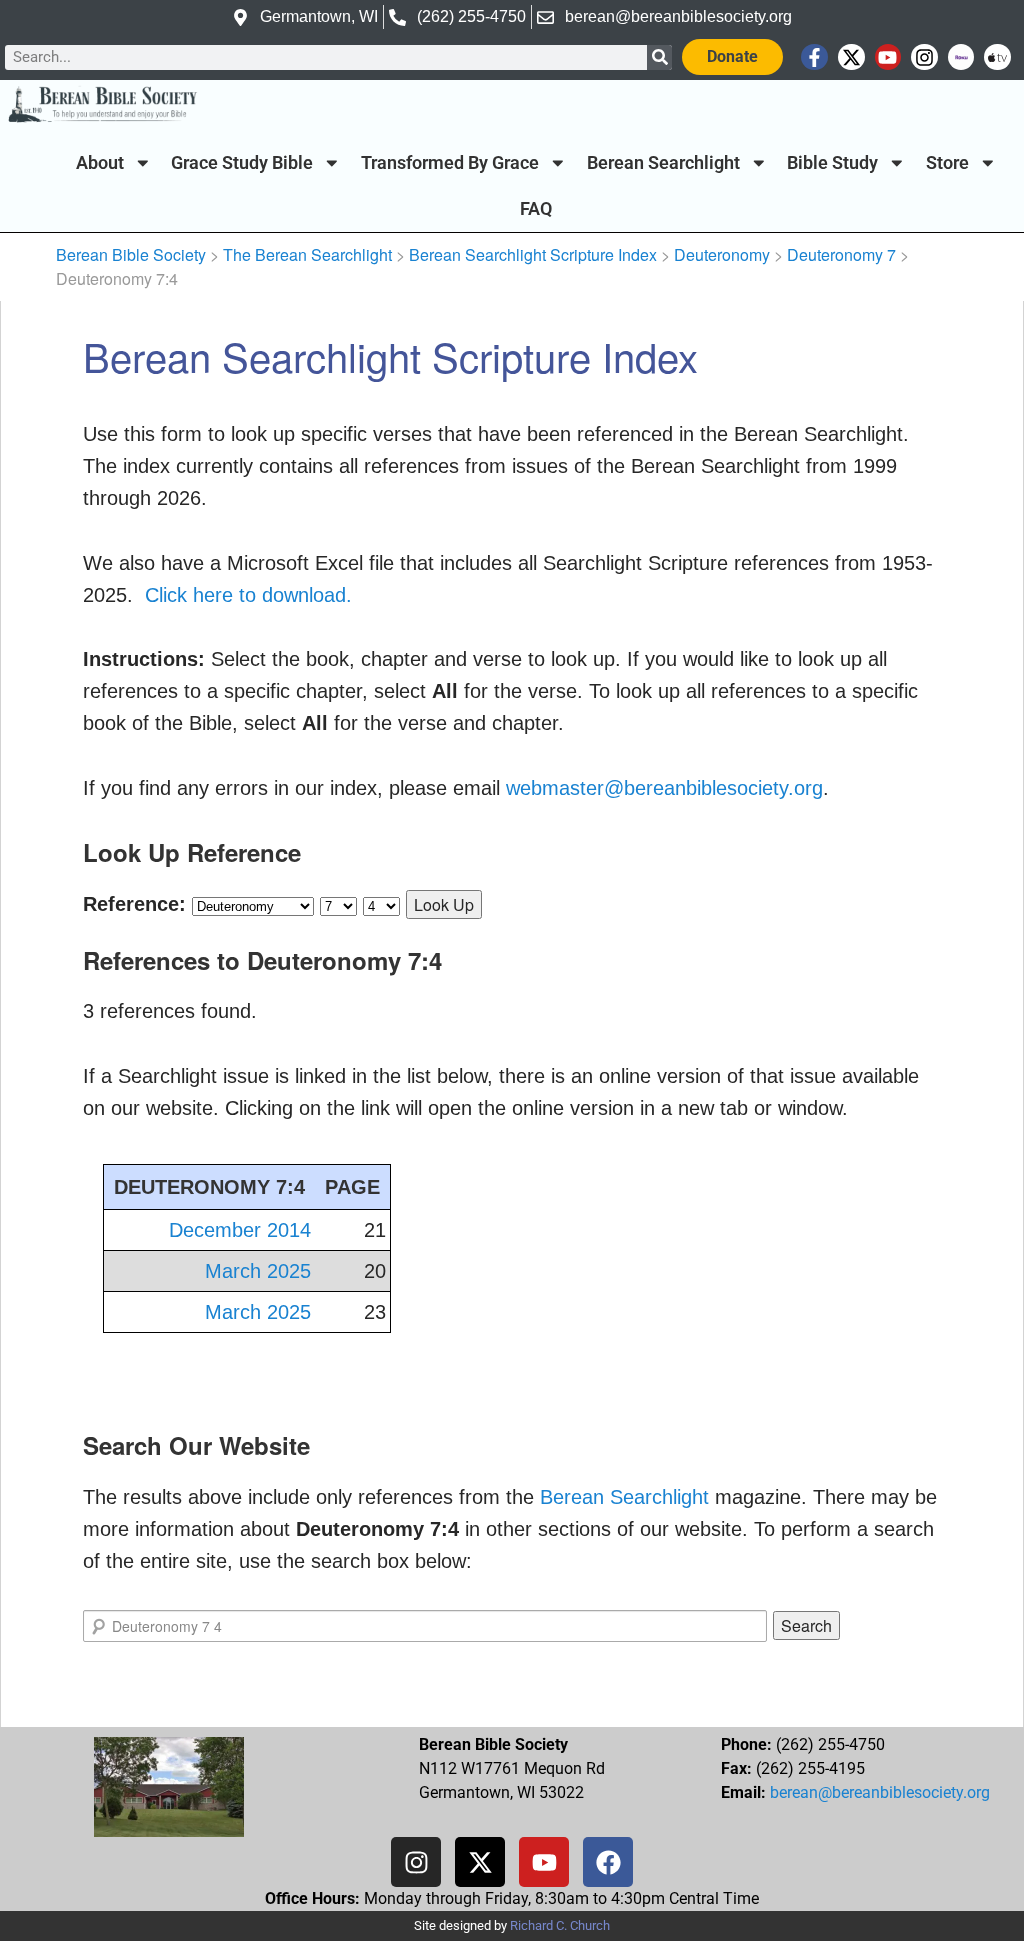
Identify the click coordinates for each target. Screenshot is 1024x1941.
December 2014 (240, 1230)
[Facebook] (608, 1862)
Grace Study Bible (242, 163)
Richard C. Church (560, 1925)
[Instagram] (924, 57)
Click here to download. (248, 595)
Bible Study (832, 163)
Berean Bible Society (131, 254)
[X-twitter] (851, 57)
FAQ (536, 209)
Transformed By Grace (450, 163)
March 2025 (258, 1271)
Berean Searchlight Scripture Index (533, 254)
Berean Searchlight (663, 163)
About (100, 163)
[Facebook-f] (814, 57)
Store (947, 163)
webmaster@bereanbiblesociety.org (664, 788)
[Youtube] (888, 57)
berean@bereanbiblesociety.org (880, 1792)
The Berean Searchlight (307, 254)
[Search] (659, 57)
